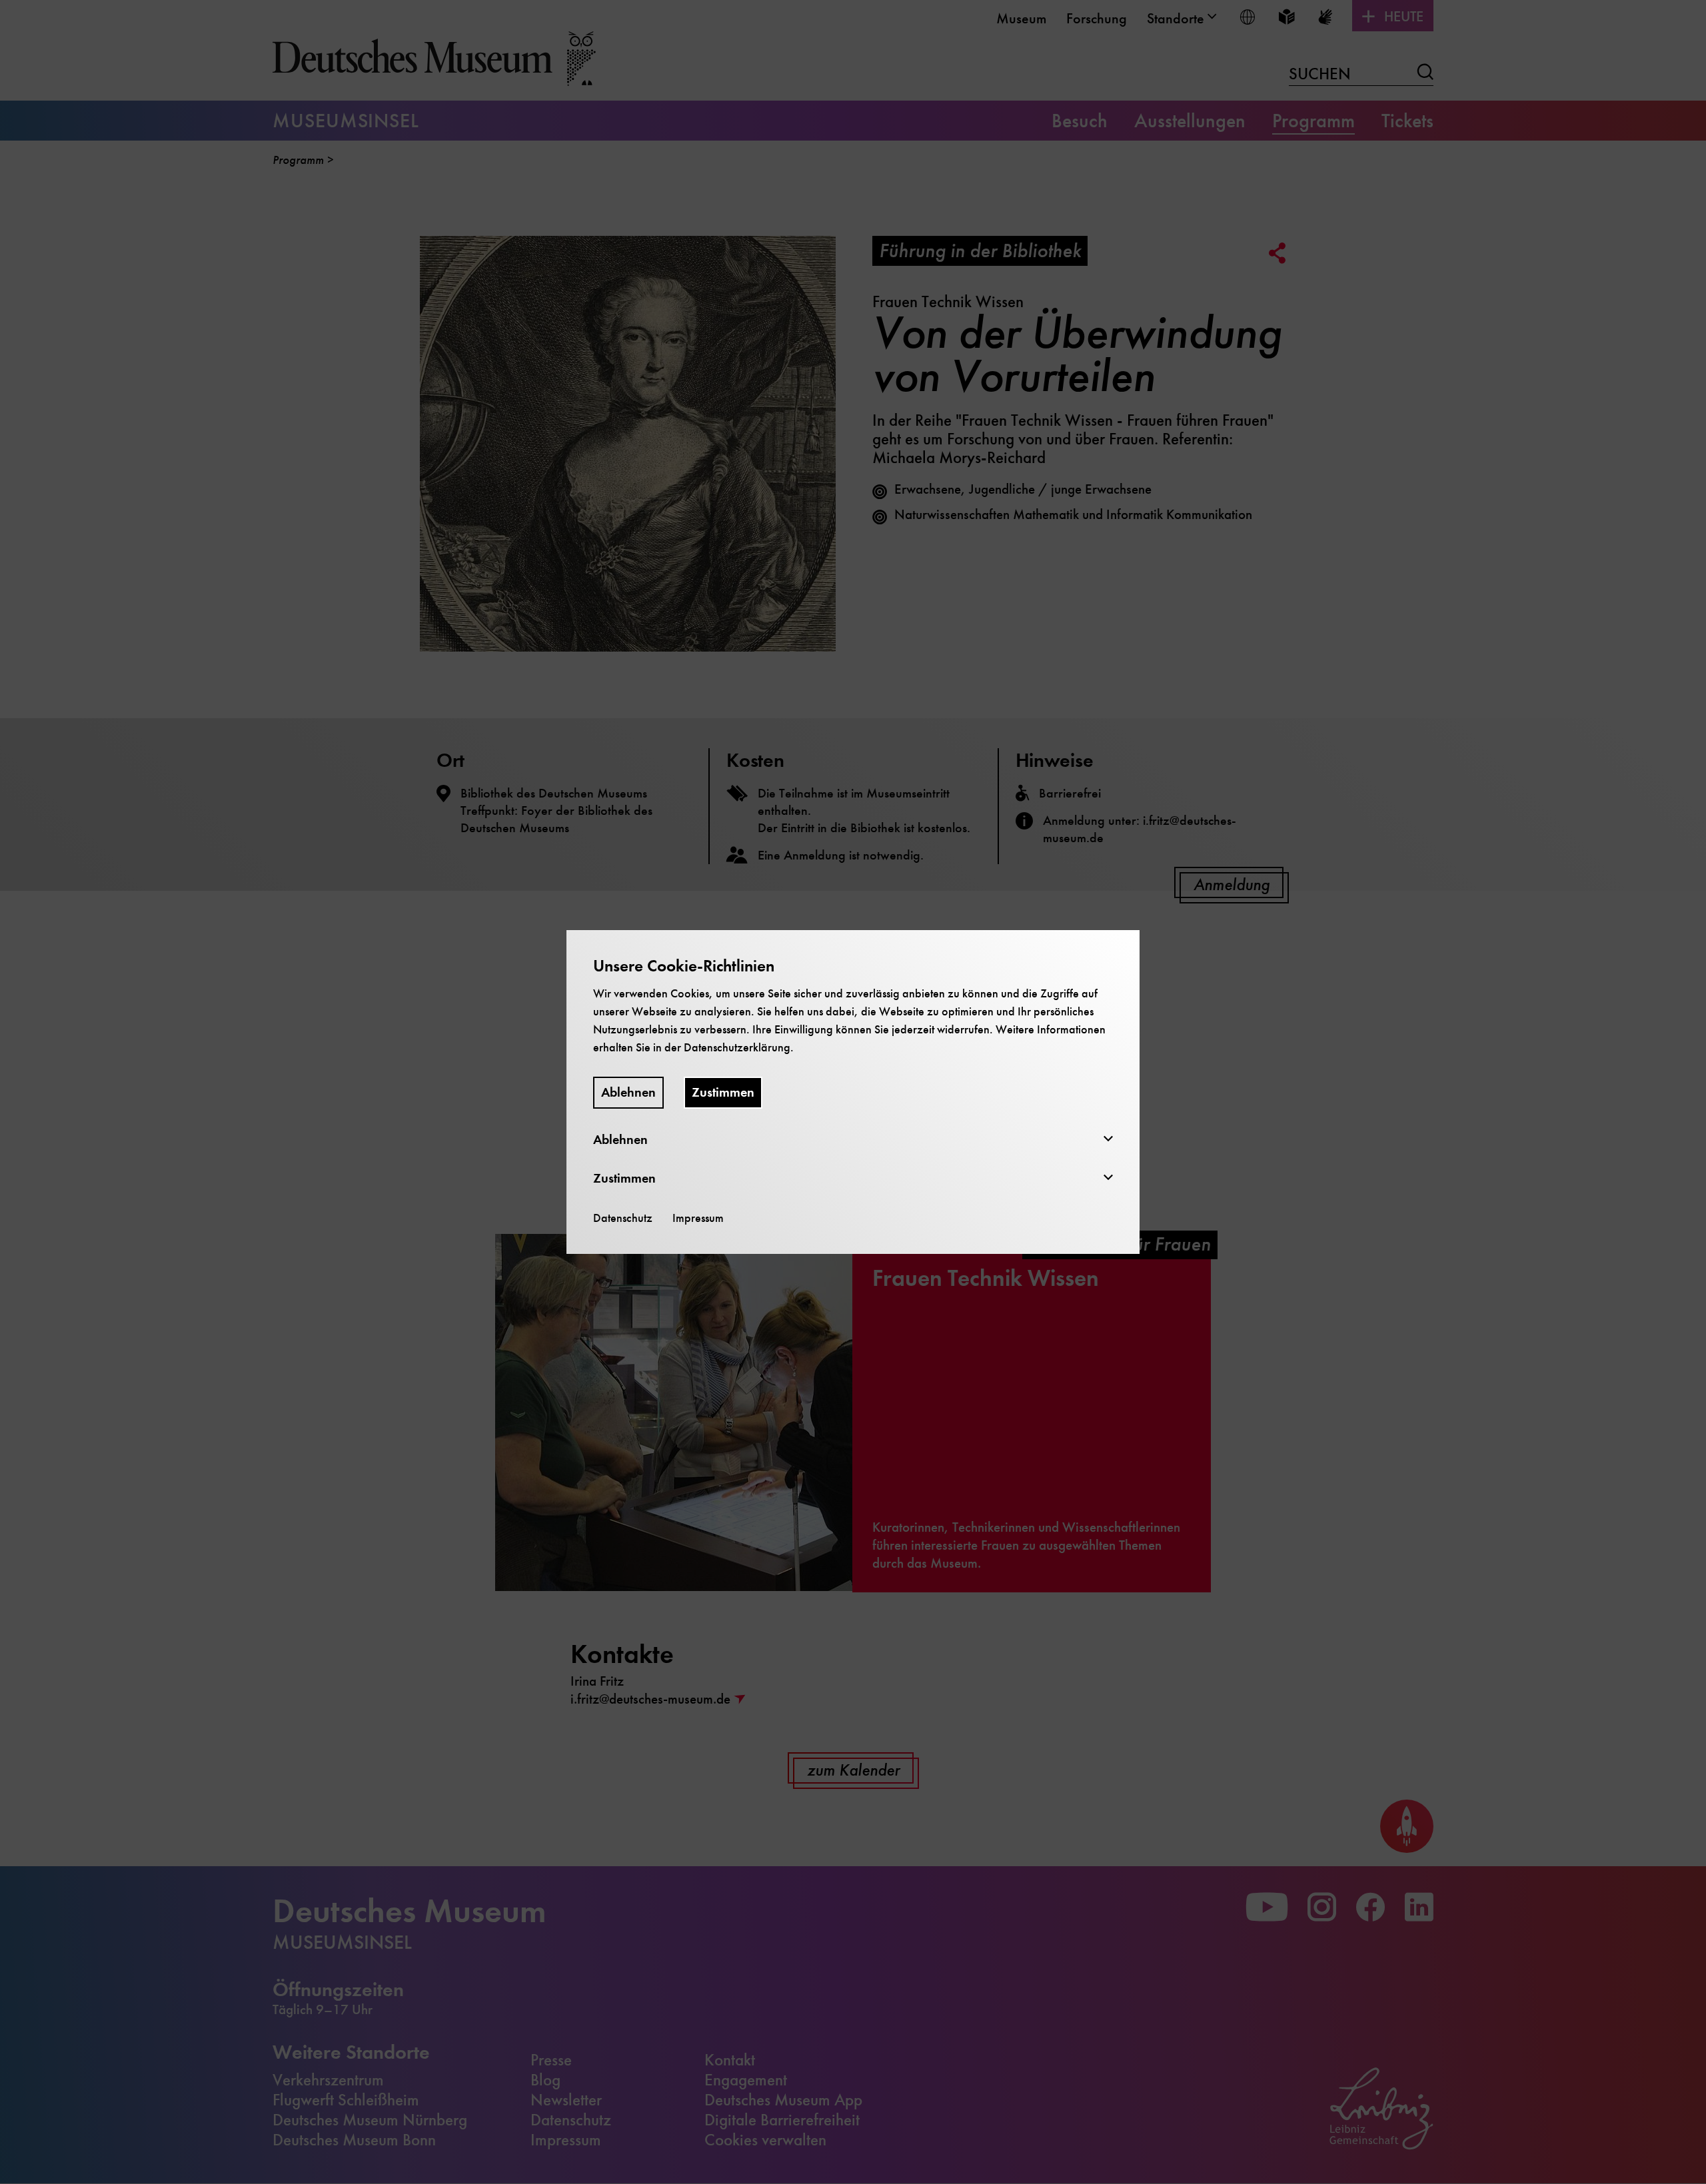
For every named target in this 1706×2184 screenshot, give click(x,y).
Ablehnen (628, 1092)
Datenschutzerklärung (737, 1047)
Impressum (698, 1218)
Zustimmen (723, 1092)
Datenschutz (623, 1218)
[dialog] (853, 1092)
